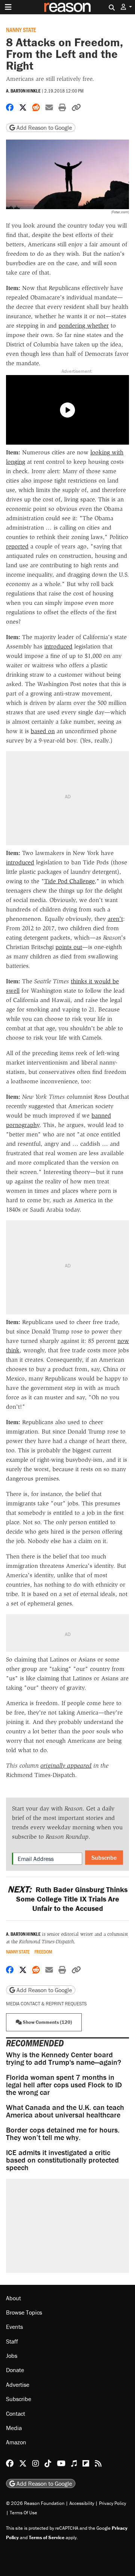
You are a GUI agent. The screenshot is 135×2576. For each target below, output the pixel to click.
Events (14, 2327)
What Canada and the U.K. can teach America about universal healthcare (65, 2111)
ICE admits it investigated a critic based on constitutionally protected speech (62, 2160)
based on (43, 731)
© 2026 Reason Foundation (35, 2503)
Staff (12, 2341)
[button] (126, 7)
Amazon (16, 2442)
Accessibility (82, 2503)
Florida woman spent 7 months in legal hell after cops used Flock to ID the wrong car (64, 2085)
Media (14, 2428)
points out (69, 947)
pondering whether (84, 326)
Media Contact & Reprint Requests (46, 2004)
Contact (16, 2413)
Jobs (12, 2356)
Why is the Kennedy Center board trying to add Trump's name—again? (64, 2058)
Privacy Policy (112, 2503)
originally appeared (66, 1766)
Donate (15, 2370)
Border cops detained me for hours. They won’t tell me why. (63, 2133)
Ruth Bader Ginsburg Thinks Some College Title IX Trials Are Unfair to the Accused (67, 1899)
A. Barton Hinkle (23, 91)
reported (17, 546)
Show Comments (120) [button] (47, 2022)
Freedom (43, 1952)
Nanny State (21, 30)
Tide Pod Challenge (69, 881)
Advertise (18, 2385)
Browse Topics (24, 2312)
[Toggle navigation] (8, 7)
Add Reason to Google (43, 128)
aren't (115, 919)
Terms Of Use (23, 2513)
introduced (58, 646)
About (13, 2298)
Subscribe (104, 1858)
